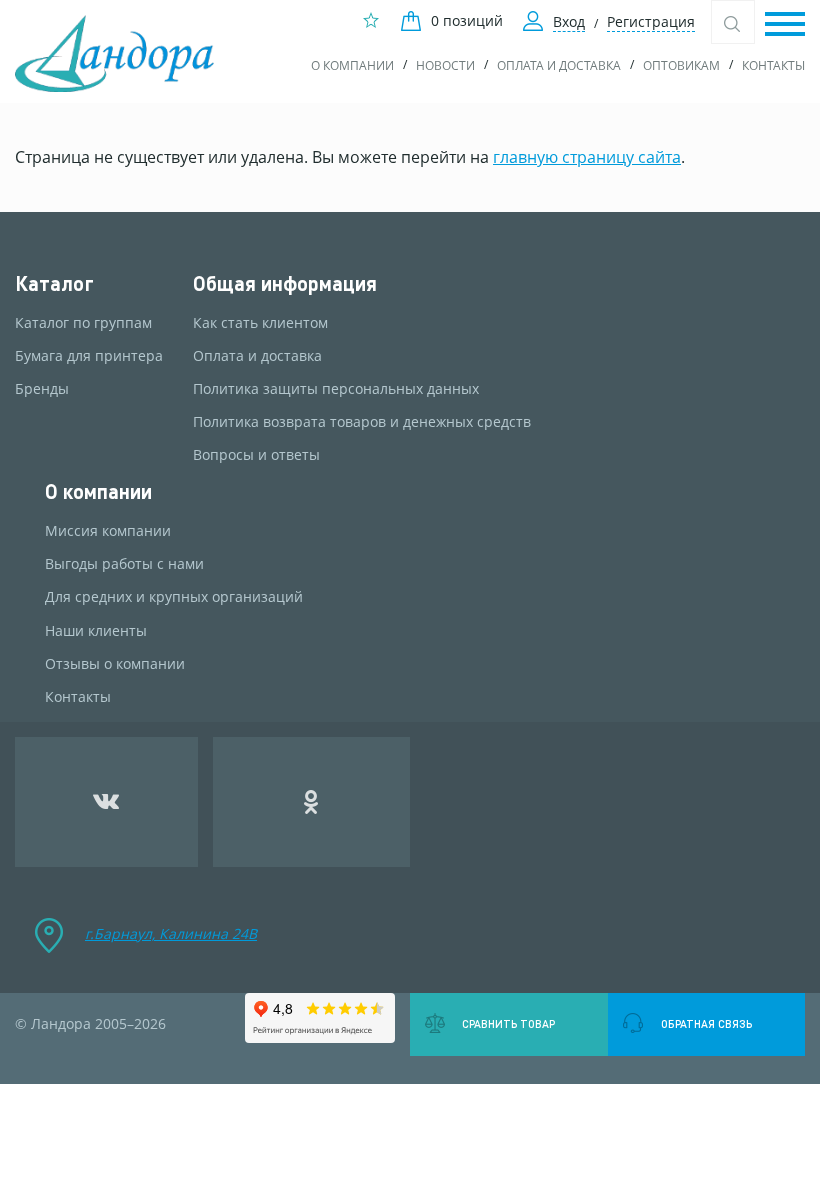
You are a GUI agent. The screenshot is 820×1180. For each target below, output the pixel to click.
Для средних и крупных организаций (174, 597)
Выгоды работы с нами (124, 564)
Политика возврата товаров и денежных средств (362, 422)
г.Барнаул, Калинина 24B (171, 933)
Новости (445, 65)
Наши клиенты (96, 631)
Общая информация (285, 283)
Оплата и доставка (559, 65)
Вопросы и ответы (256, 455)
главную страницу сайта (587, 157)
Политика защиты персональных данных (336, 389)
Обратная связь (706, 1024)
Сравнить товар (508, 1024)
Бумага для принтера (89, 356)
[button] (785, 25)
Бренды (42, 389)
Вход (569, 21)
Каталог (54, 283)
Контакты (773, 65)
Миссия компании (108, 531)
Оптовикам (681, 65)
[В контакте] (106, 802)
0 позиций (467, 20)
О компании (352, 65)
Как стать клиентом (260, 323)
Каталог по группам (83, 323)
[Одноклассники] (312, 802)
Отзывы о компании (115, 664)
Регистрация (651, 21)
